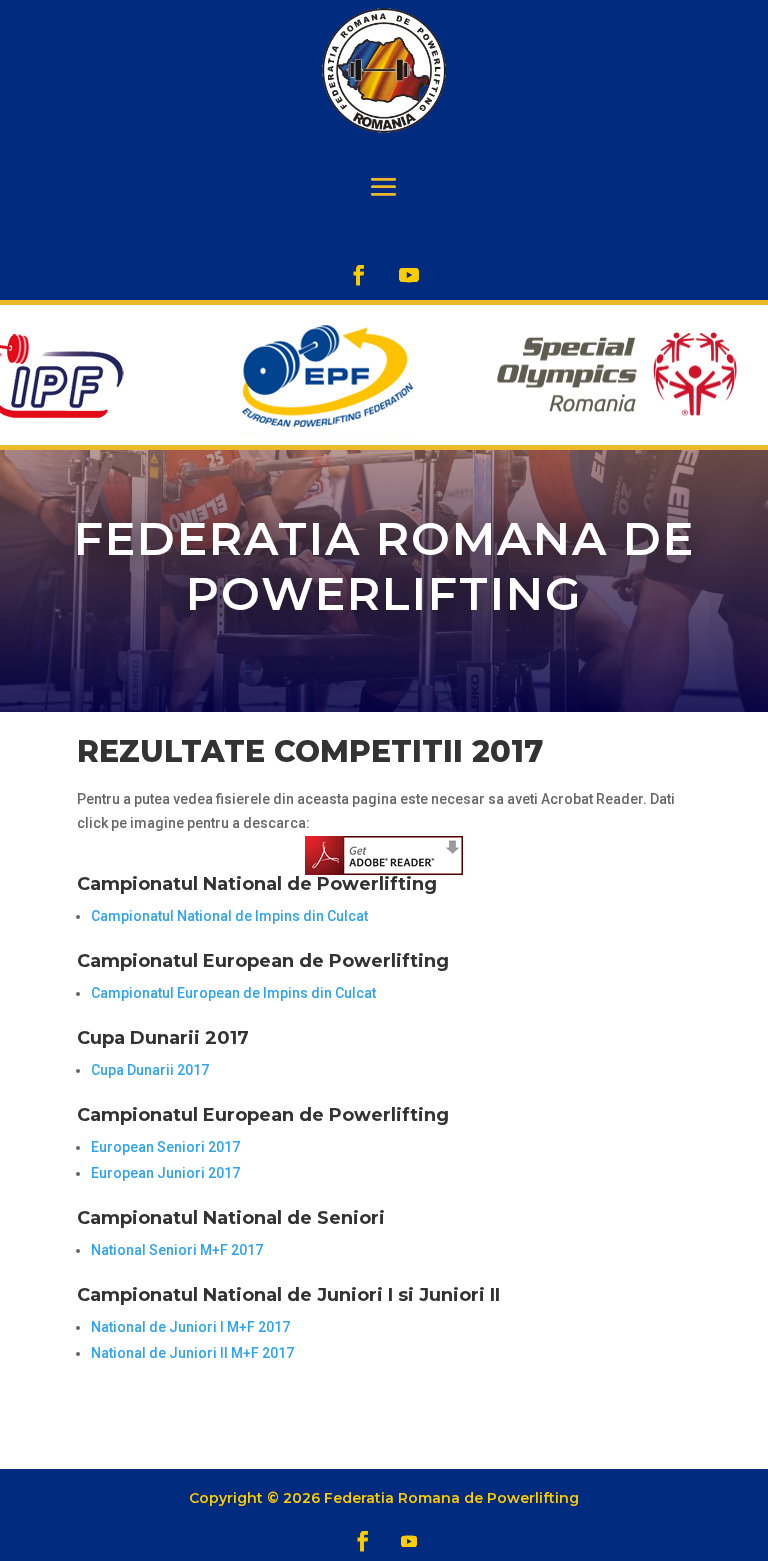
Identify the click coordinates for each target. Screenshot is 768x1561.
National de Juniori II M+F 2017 (192, 1353)
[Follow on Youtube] (409, 275)
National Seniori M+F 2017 (177, 1250)
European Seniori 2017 (165, 1147)
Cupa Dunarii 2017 (150, 1070)
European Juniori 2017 (165, 1173)
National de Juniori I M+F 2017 (190, 1327)
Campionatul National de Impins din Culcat (229, 916)
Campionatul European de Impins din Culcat (233, 993)
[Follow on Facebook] (359, 275)
